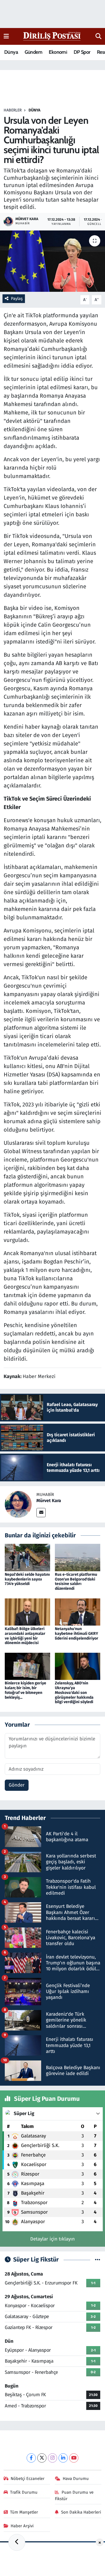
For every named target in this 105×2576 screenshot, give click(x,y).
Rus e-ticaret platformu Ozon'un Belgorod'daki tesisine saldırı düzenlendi (76, 1581)
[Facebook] (31, 2458)
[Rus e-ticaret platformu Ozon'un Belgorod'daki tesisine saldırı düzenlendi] (78, 1557)
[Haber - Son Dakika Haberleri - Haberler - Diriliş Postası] (52, 36)
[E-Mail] (41, 1513)
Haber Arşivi (22, 2526)
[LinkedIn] (63, 2458)
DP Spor (82, 52)
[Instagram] (53, 2458)
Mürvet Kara (49, 1501)
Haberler (13, 110)
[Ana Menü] (6, 36)
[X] (42, 2458)
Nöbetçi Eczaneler (28, 2479)
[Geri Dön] (17, 2542)
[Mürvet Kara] (18, 1504)
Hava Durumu (76, 2479)
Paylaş (17, 299)
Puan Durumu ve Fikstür (74, 2495)
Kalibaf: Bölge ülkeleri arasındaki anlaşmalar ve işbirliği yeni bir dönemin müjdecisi (25, 1636)
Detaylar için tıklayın (53, 2239)
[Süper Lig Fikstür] (98, 2260)
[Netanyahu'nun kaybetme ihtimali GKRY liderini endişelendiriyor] (78, 1612)
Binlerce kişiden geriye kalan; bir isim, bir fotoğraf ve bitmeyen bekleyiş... (25, 1690)
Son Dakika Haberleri (81, 2512)
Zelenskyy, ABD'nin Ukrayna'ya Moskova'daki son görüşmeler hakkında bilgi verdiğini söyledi (74, 1693)
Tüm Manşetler (24, 2512)
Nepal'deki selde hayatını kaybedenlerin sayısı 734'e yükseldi (27, 1579)
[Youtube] (74, 2458)
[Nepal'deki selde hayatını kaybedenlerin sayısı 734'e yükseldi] (27, 1557)
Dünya (11, 52)
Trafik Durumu (24, 2492)
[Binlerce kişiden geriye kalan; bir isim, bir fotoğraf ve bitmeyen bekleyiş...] (27, 1666)
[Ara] (98, 36)
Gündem (33, 52)
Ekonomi (58, 52)
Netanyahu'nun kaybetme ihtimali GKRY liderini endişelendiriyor (77, 1634)
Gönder (17, 1785)
